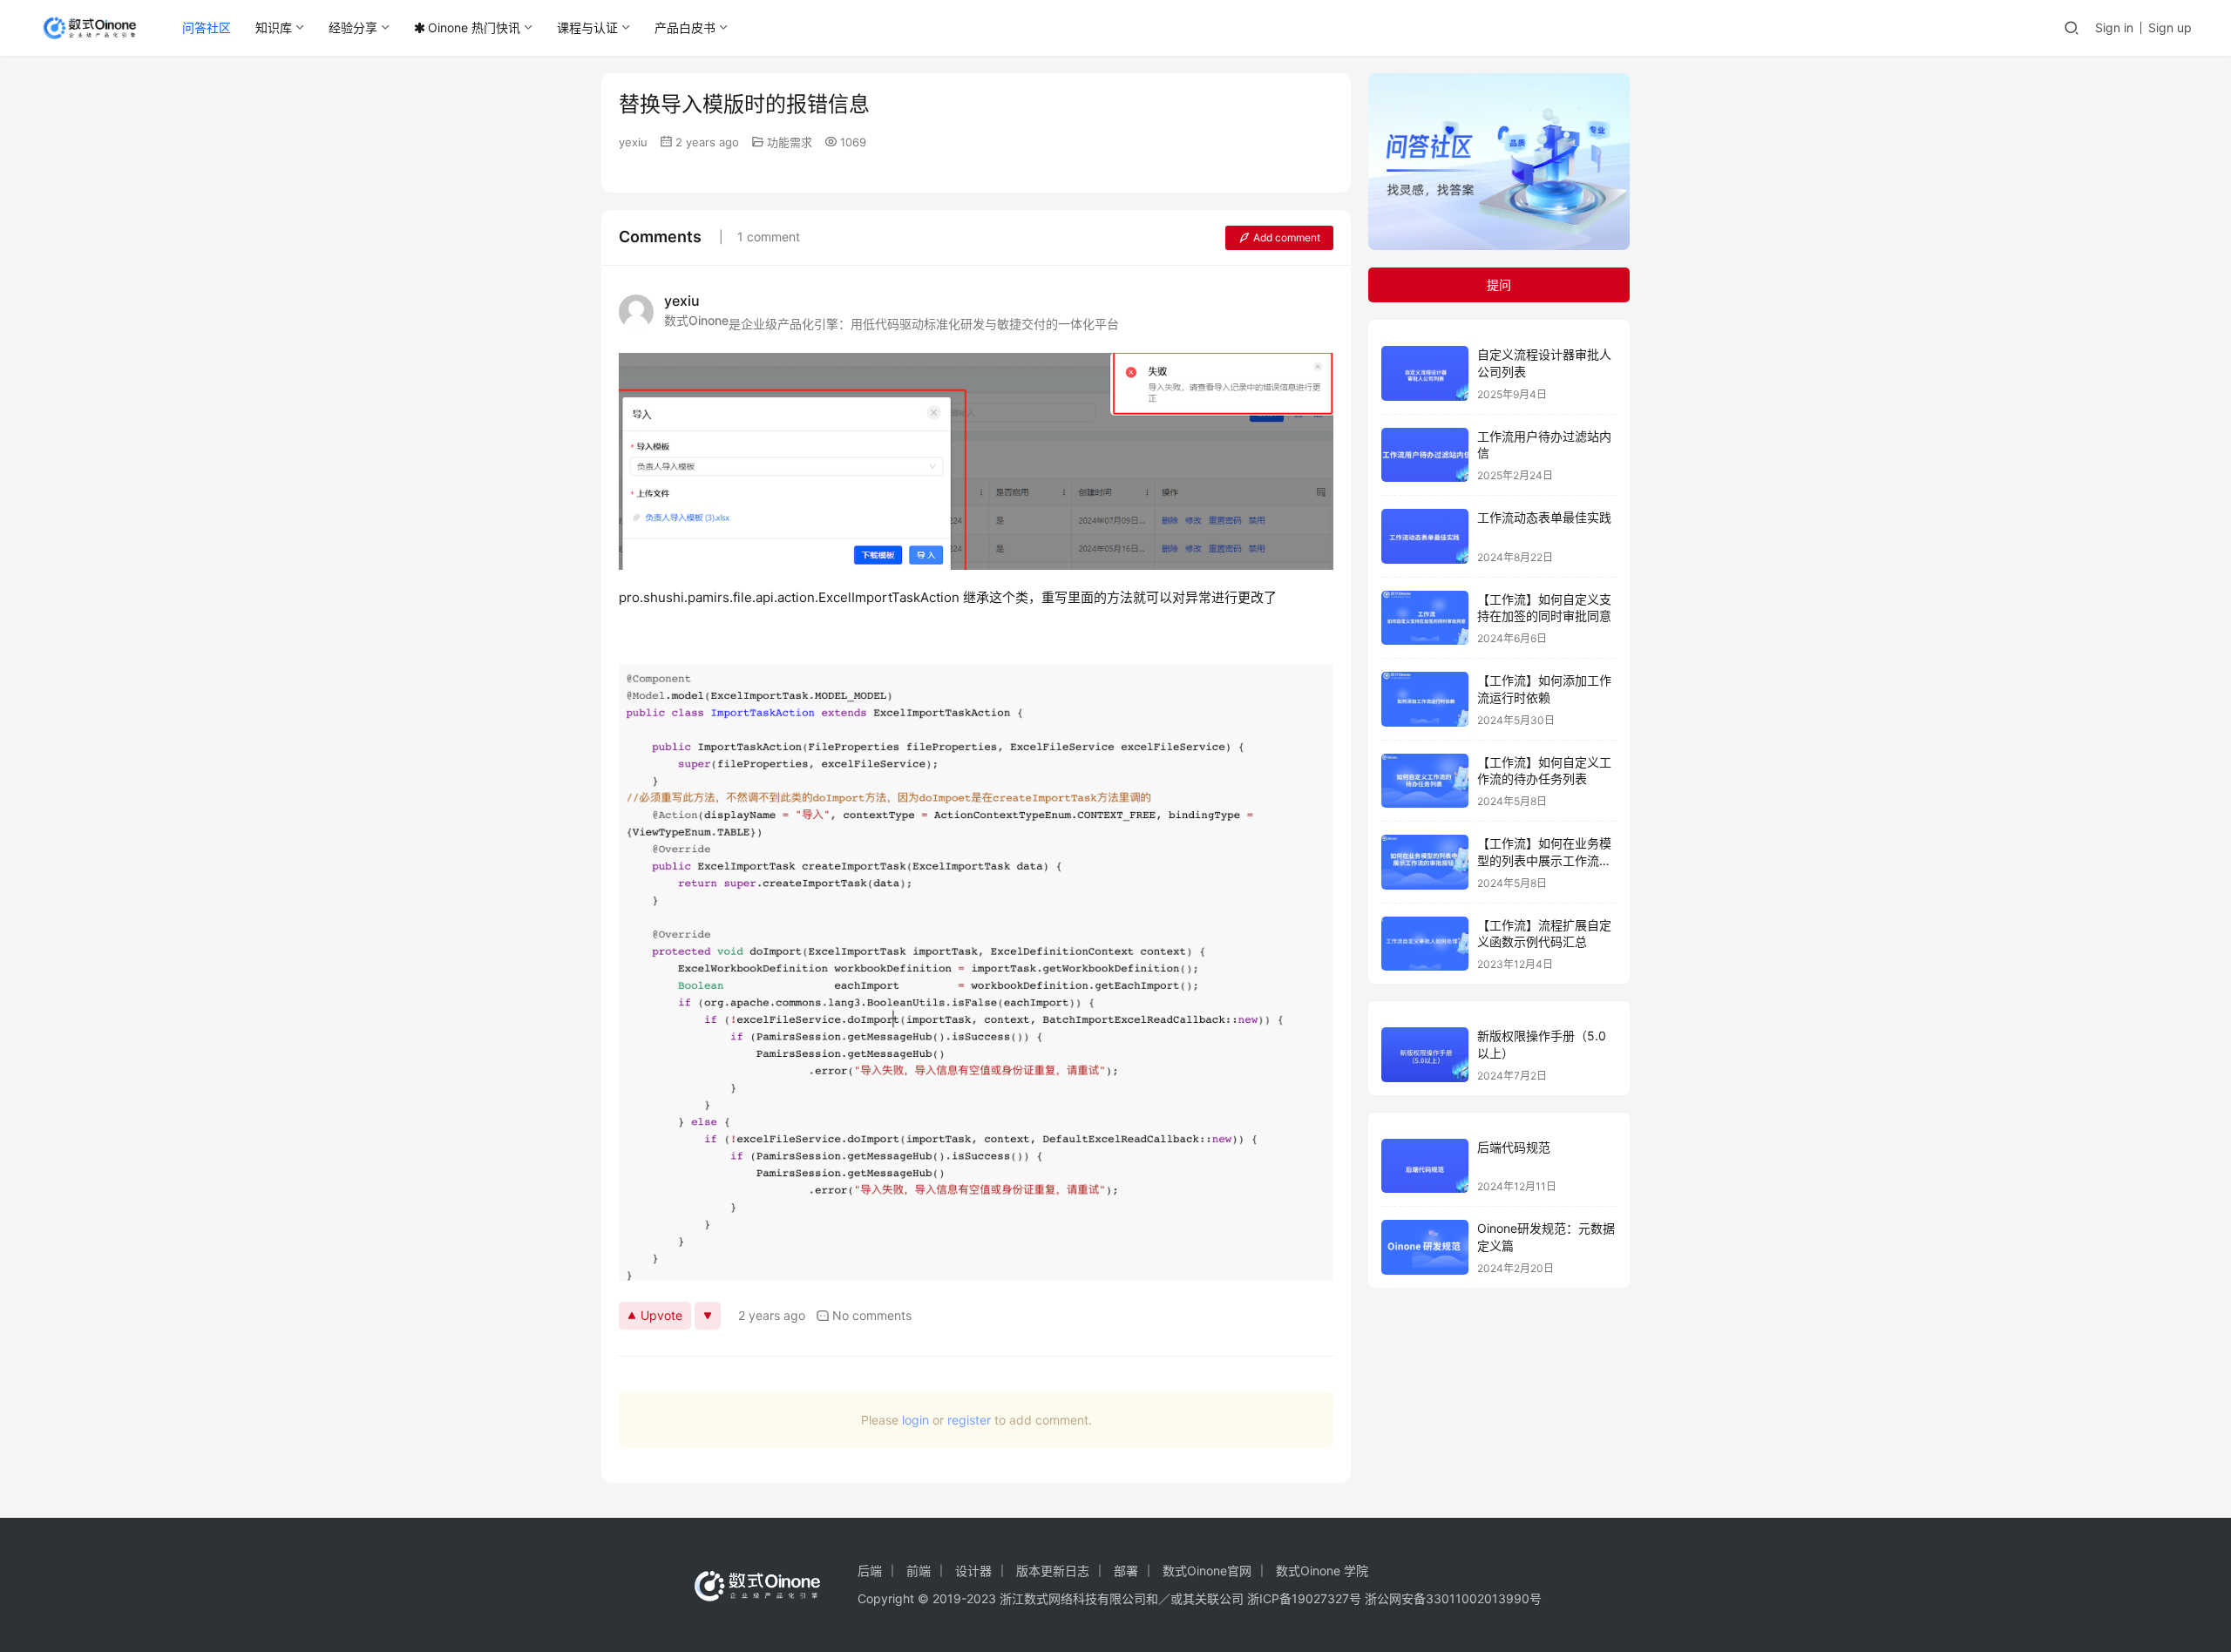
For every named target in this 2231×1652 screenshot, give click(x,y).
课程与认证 (587, 27)
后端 (870, 1571)
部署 (1126, 1571)
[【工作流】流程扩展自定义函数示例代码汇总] (1425, 944)
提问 (1499, 284)
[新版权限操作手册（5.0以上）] (1425, 1055)
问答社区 (207, 27)
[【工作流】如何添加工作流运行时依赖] (1425, 699)
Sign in (2114, 27)
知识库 (274, 27)
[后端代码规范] (1425, 1166)
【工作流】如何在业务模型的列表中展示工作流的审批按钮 (1544, 860)
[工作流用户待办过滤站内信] (1425, 455)
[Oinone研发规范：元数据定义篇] (1425, 1247)
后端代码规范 (1514, 1147)
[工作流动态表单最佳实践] (1425, 536)
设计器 (973, 1571)
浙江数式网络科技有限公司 (1073, 1598)
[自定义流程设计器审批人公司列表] (1425, 373)
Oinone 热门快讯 (474, 27)
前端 (919, 1571)
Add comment (1287, 237)
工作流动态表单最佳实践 (1544, 517)
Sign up (2170, 27)
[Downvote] (708, 1316)
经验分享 (353, 27)
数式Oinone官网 (1207, 1571)
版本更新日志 (1053, 1571)
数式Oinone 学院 (1322, 1571)
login (915, 1420)
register (969, 1420)
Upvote (661, 1315)
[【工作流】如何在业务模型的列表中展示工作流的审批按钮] (1425, 862)
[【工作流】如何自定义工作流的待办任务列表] (1425, 781)
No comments (872, 1315)
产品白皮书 (685, 27)
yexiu (633, 142)
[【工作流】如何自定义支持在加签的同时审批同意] (1425, 618)
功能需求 (790, 142)
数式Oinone (696, 320)
